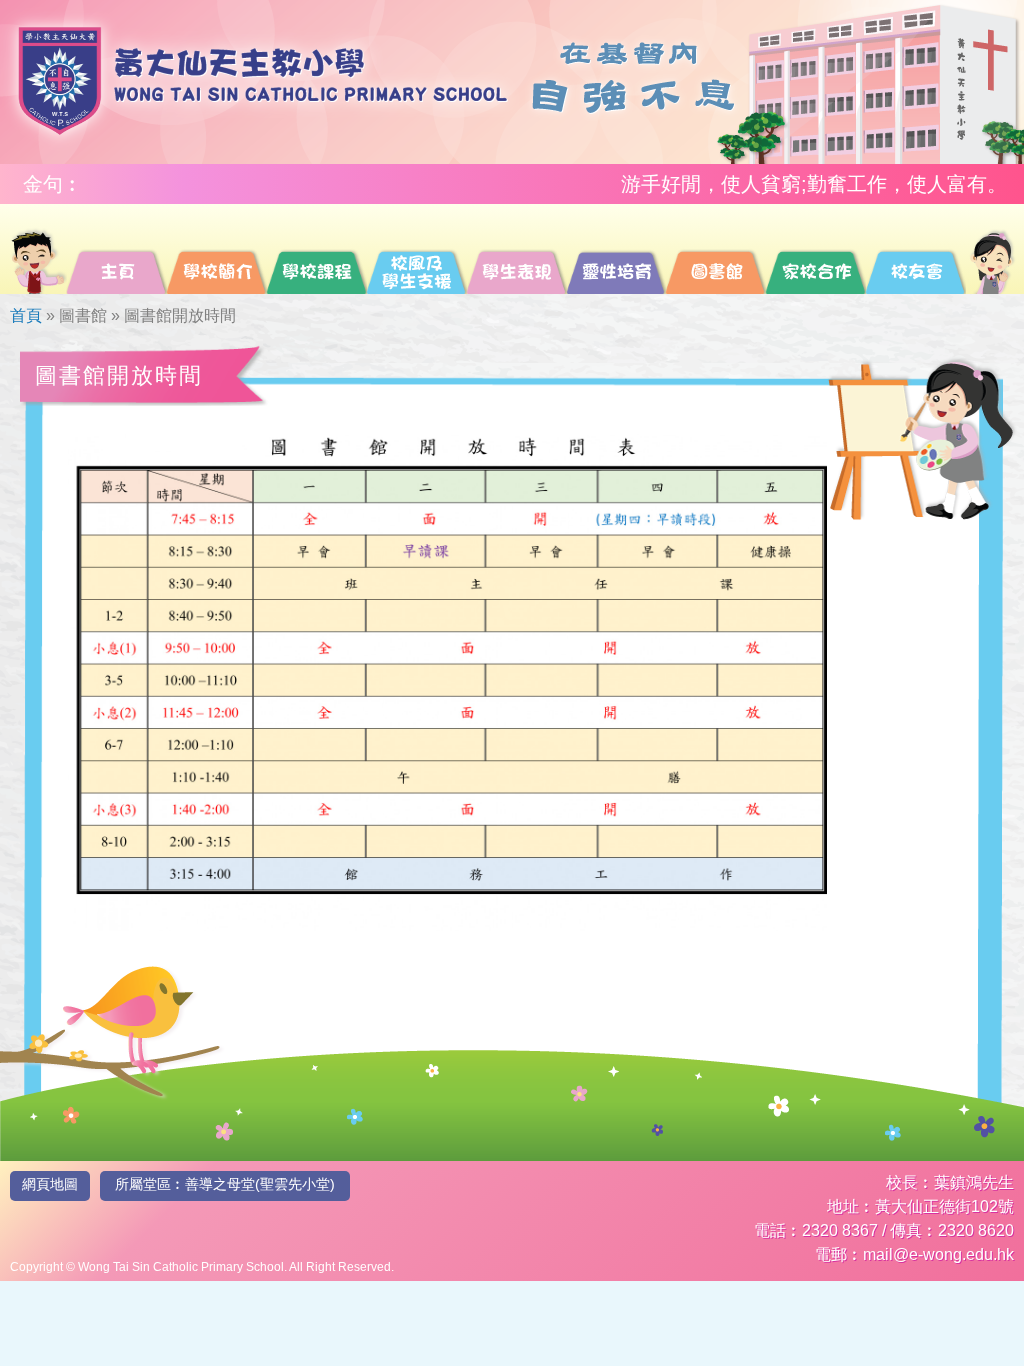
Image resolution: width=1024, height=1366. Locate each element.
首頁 (26, 315)
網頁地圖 (50, 1184)
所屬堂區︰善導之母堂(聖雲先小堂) (225, 1184)
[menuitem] (37, 249)
